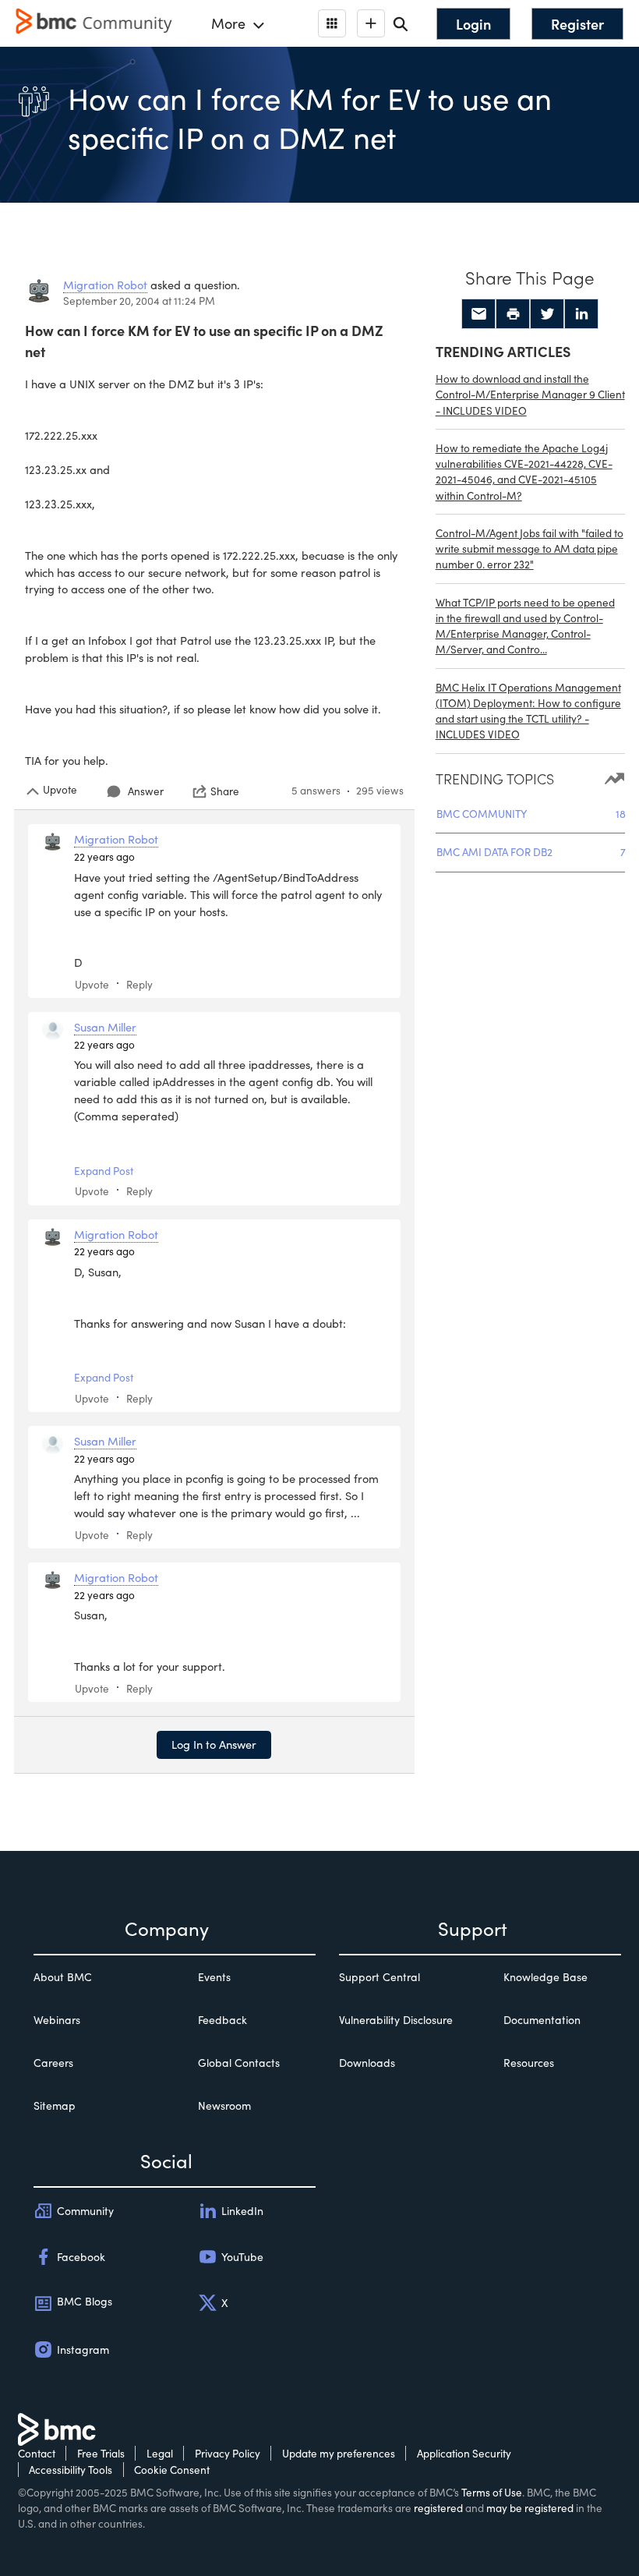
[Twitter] (547, 314)
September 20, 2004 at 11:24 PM (139, 301)
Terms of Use (492, 2492)
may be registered (530, 2508)
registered (438, 2508)
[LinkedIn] (581, 314)
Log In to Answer (214, 1744)
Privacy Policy (228, 2453)
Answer (146, 791)
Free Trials (101, 2453)
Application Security (464, 2453)
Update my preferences (339, 2453)
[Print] (513, 314)
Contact (37, 2453)
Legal (160, 2453)
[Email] (478, 314)
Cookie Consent (172, 2470)
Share (225, 791)
